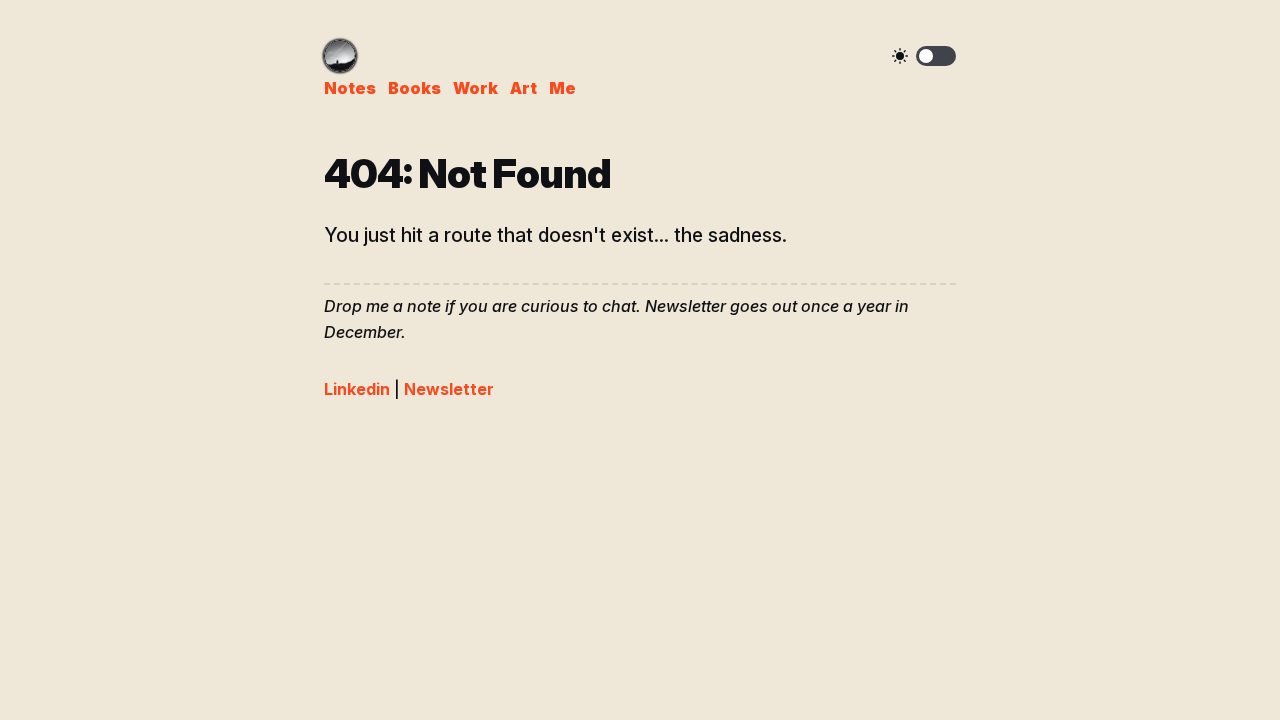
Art (523, 88)
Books (414, 88)
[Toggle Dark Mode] (936, 56)
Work (475, 88)
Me (562, 88)
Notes (350, 88)
